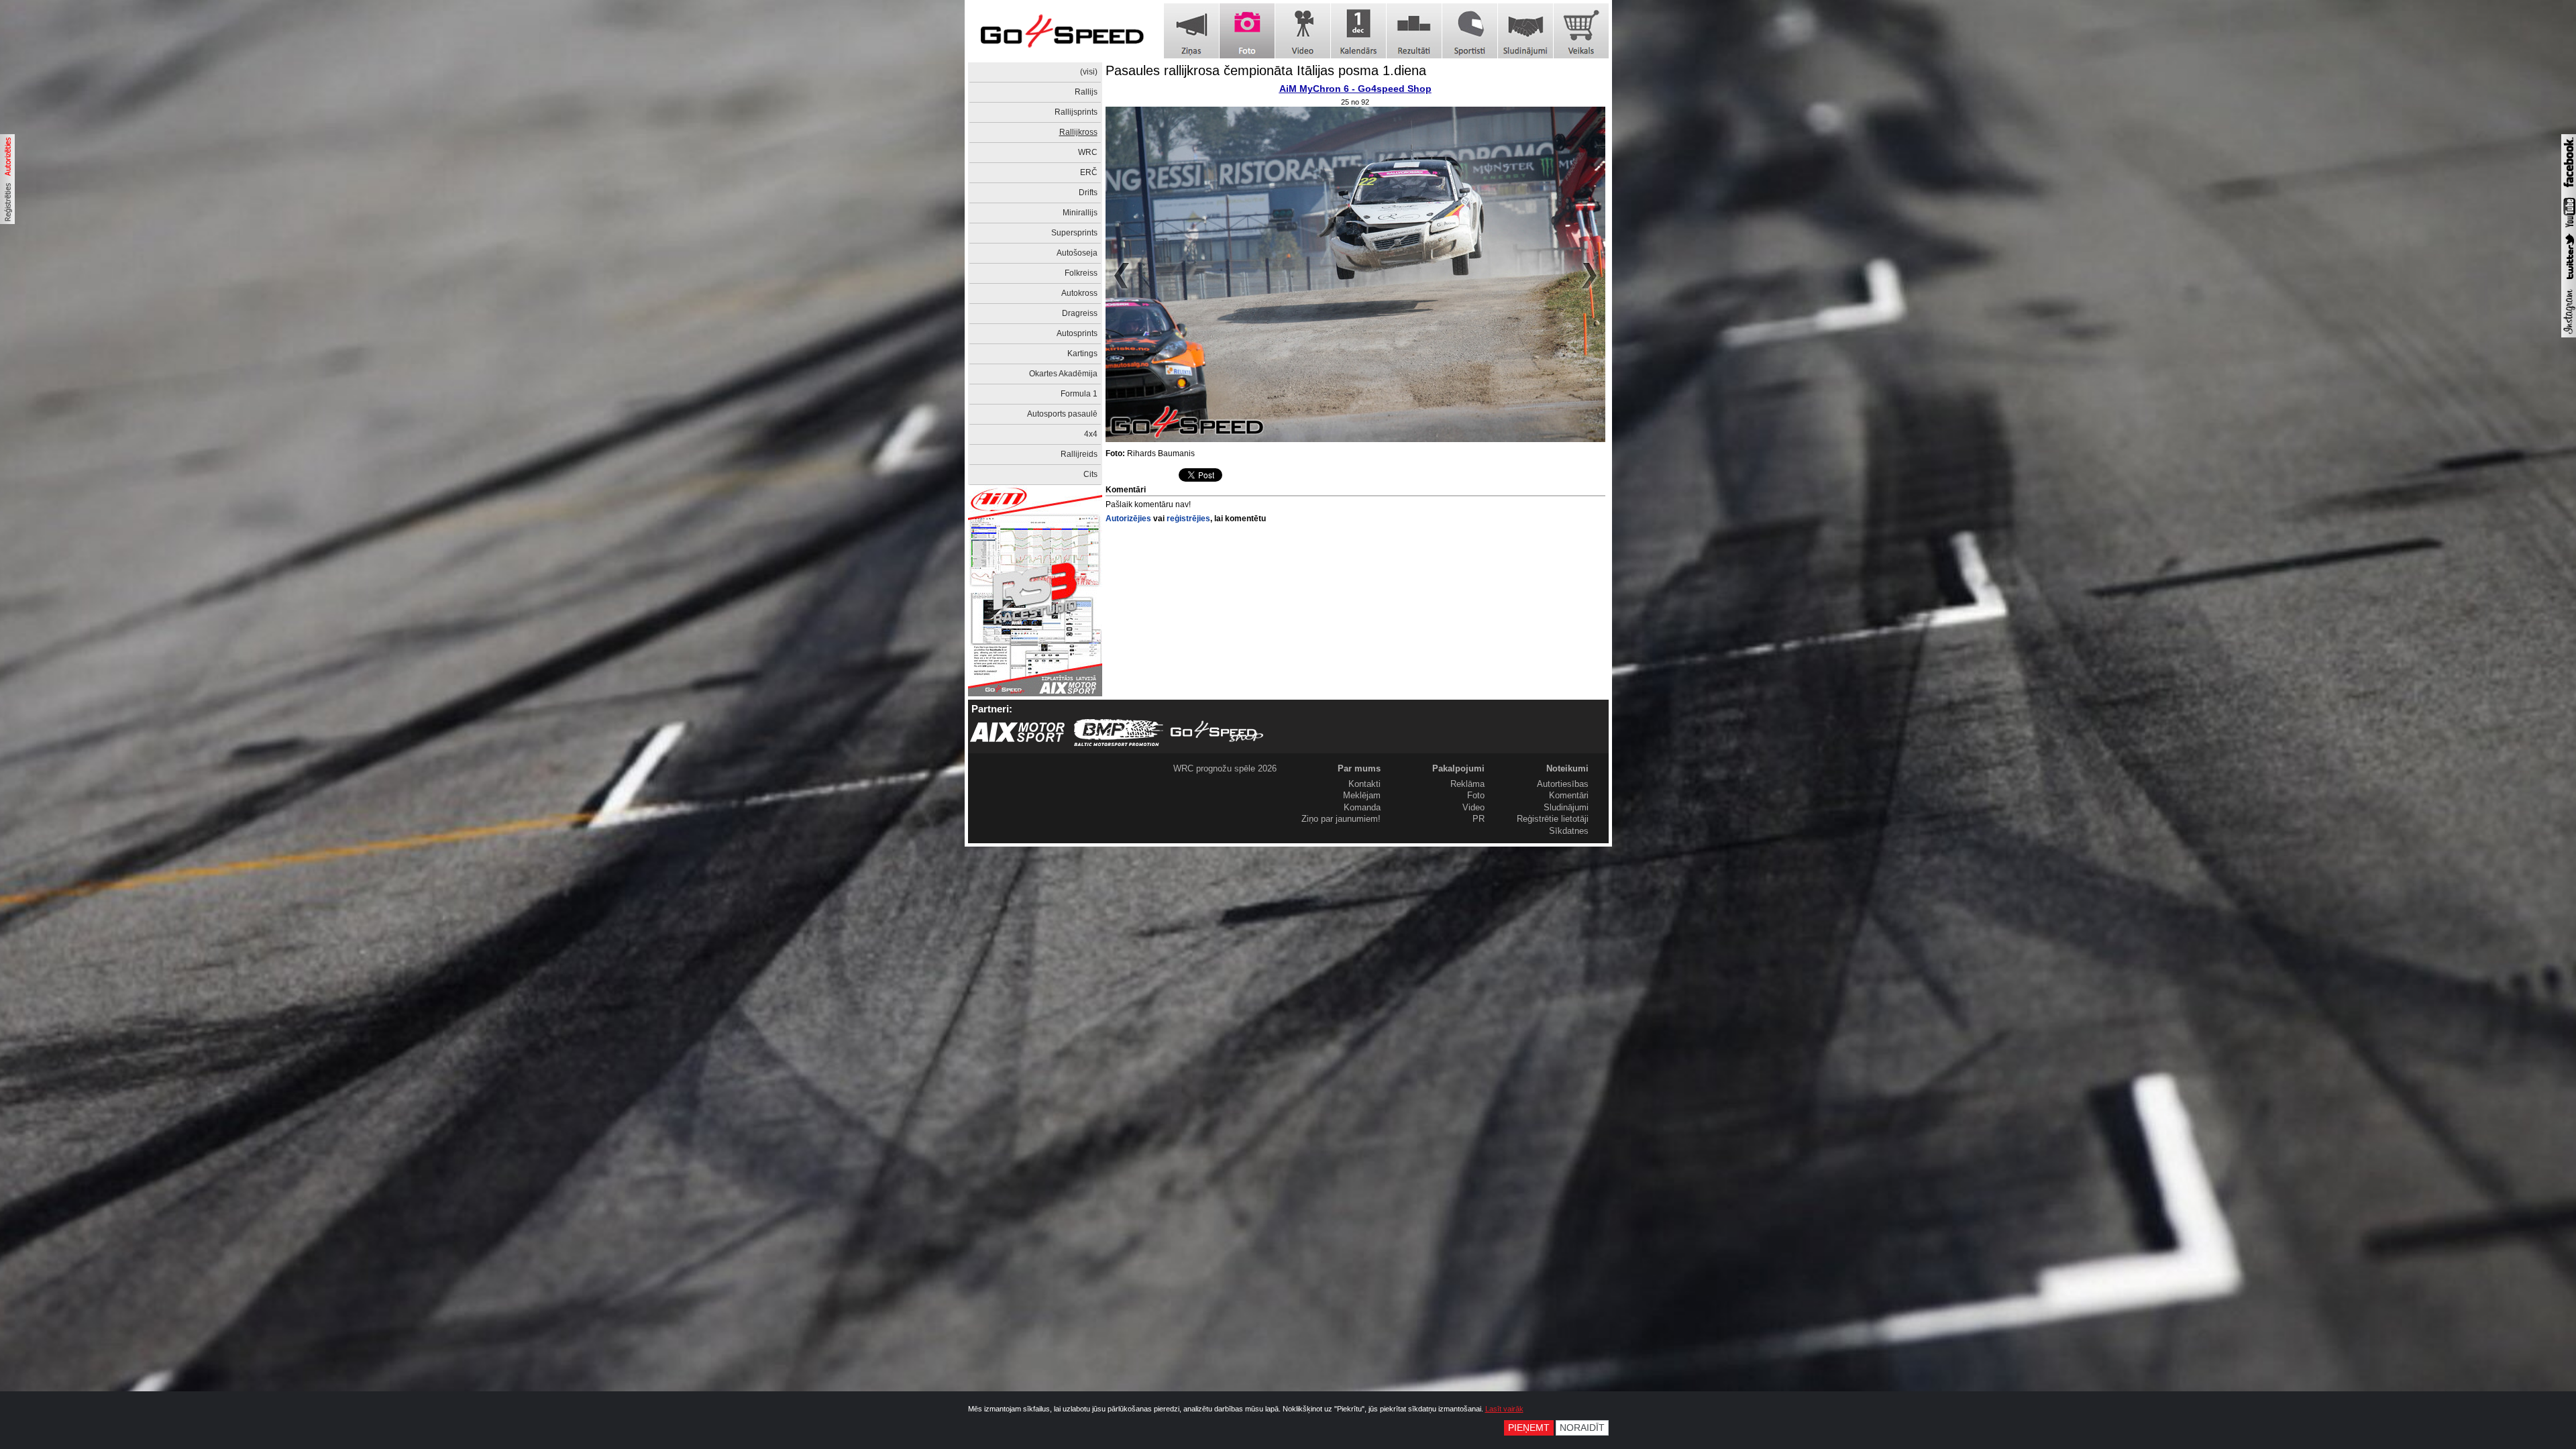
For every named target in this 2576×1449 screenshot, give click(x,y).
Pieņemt (1529, 1428)
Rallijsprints (1076, 112)
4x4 (1091, 434)
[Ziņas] (1191, 31)
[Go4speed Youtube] (2569, 228)
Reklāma (1467, 784)
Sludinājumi (1566, 807)
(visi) (1089, 72)
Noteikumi (1567, 768)
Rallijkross (1078, 132)
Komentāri (1569, 795)
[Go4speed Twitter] (2569, 281)
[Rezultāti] (1414, 31)
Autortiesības (1563, 784)
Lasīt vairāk (1504, 1409)
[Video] (1303, 31)
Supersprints (1074, 233)
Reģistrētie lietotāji (1553, 819)
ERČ (1089, 172)
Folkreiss (1081, 273)
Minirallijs (1080, 213)
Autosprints (1077, 333)
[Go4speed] (1062, 31)
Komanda (1362, 807)
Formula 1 (1079, 394)
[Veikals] (1581, 31)
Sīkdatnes (1569, 831)
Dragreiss (1080, 313)
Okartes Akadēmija (1063, 374)
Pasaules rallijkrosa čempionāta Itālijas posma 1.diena (1266, 70)
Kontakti (1364, 784)
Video (1473, 807)
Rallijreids (1079, 454)
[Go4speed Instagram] (2569, 335)
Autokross (1079, 293)
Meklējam (1362, 795)
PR (1479, 819)
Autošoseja (1077, 253)
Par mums (1359, 768)
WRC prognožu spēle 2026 (1225, 768)
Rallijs (1086, 92)
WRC (1088, 152)
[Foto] (1247, 31)
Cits (1090, 474)
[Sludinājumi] (1525, 31)
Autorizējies (1128, 519)
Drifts (1088, 193)
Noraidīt (1582, 1428)
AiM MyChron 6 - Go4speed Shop (1355, 89)
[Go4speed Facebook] (2569, 189)
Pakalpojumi (1458, 768)
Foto (1476, 795)
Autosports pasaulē (1062, 414)
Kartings (1082, 354)
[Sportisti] (1470, 31)
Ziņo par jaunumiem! (1341, 819)
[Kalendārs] (1358, 31)
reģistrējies (1188, 519)
